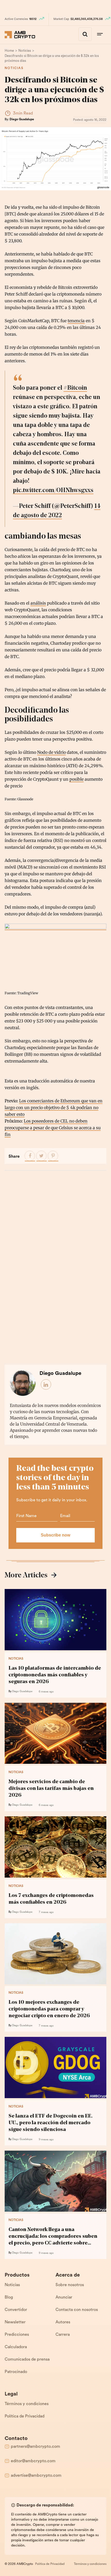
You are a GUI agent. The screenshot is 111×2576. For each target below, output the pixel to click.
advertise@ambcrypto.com (36, 2476)
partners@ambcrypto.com (35, 2447)
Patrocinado (16, 2372)
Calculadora (16, 2347)
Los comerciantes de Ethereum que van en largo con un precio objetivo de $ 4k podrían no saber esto (54, 1108)
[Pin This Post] (53, 1156)
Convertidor (16, 2310)
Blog (9, 2298)
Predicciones (17, 2335)
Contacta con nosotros (77, 2310)
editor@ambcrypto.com (33, 2461)
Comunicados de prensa (27, 2360)
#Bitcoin (75, 388)
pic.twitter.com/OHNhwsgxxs (53, 491)
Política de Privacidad (25, 2416)
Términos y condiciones (27, 2404)
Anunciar (64, 2298)
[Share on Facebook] (30, 1156)
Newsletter (15, 2322)
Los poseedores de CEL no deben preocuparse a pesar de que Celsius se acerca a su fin (53, 1128)
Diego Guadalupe (22, 119)
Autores (63, 2322)
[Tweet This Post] (42, 1156)
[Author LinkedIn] (46, 1385)
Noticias (14, 68)
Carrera (63, 2335)
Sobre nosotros (70, 2285)
